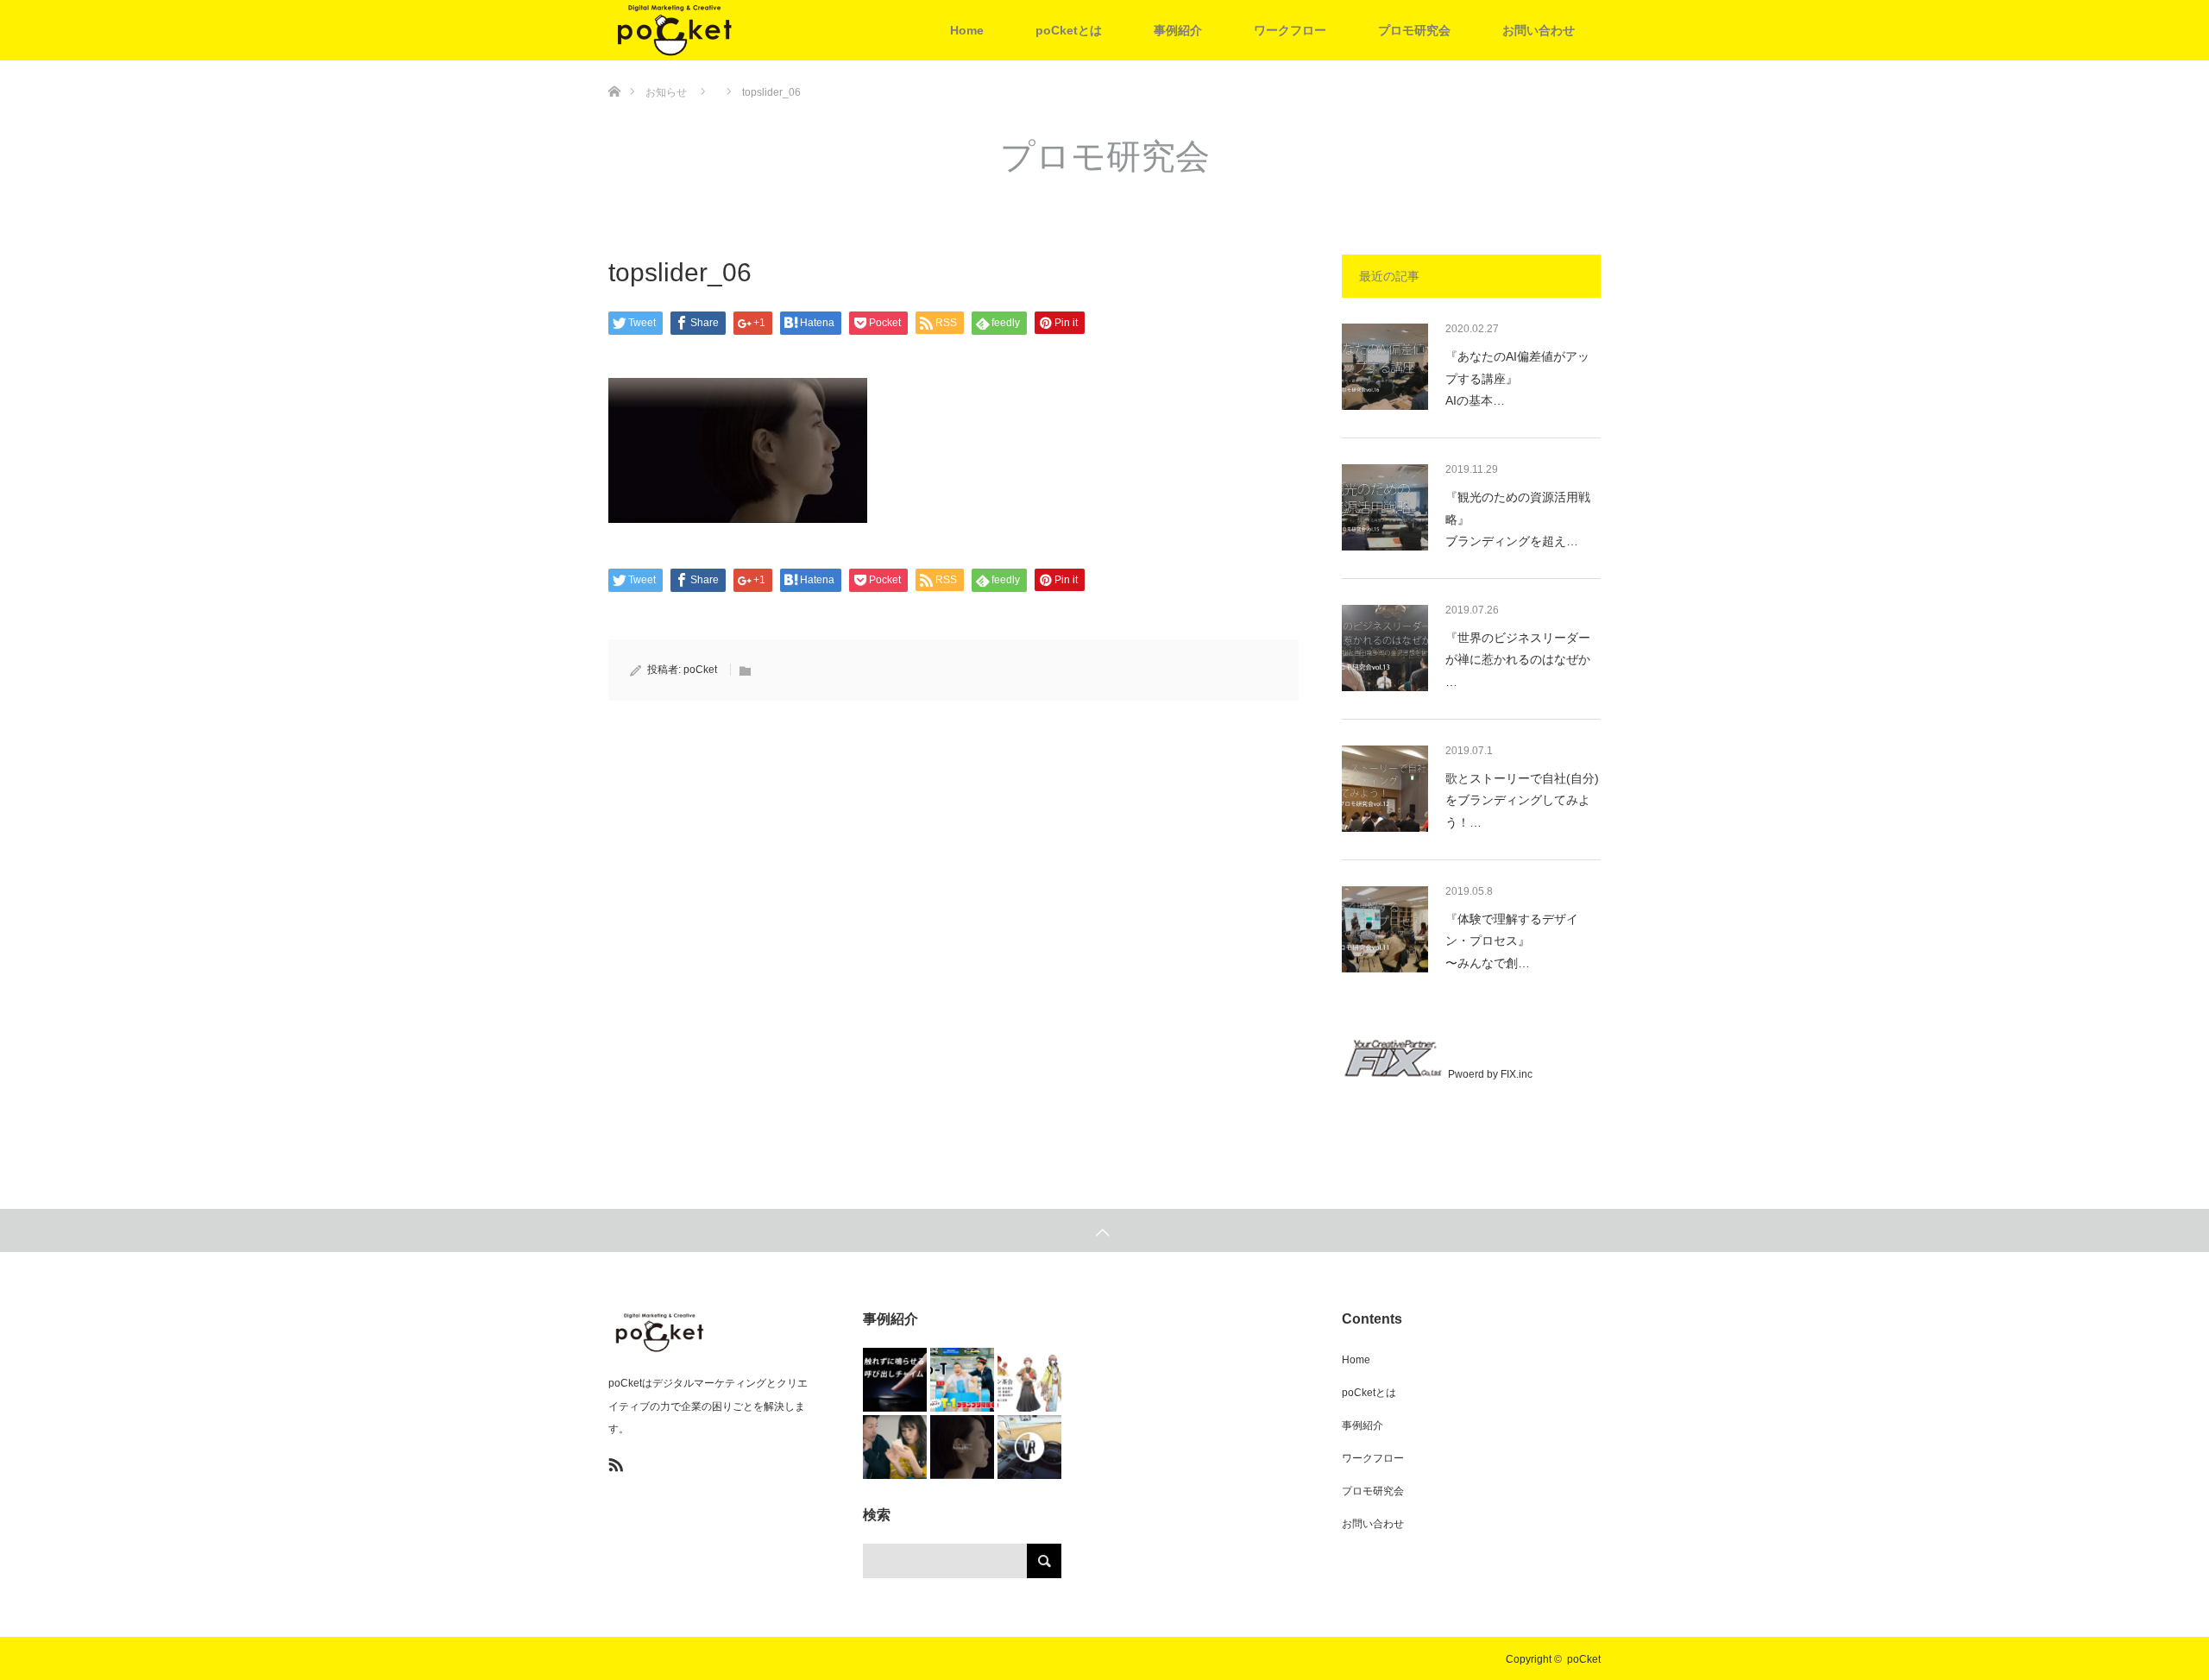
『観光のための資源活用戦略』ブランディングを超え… (1518, 519)
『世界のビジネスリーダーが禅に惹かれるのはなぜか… (1518, 659)
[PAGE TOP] (1104, 1230)
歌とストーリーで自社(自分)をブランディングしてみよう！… (1522, 800)
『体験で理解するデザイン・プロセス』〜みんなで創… (1512, 941)
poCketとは (1069, 30)
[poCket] (738, 30)
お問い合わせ (1539, 30)
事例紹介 (1178, 30)
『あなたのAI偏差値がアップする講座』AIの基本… (1517, 378)
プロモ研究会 (1414, 30)
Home (967, 30)
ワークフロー (1290, 30)
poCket (700, 670)
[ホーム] (614, 67)
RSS (614, 1462)
